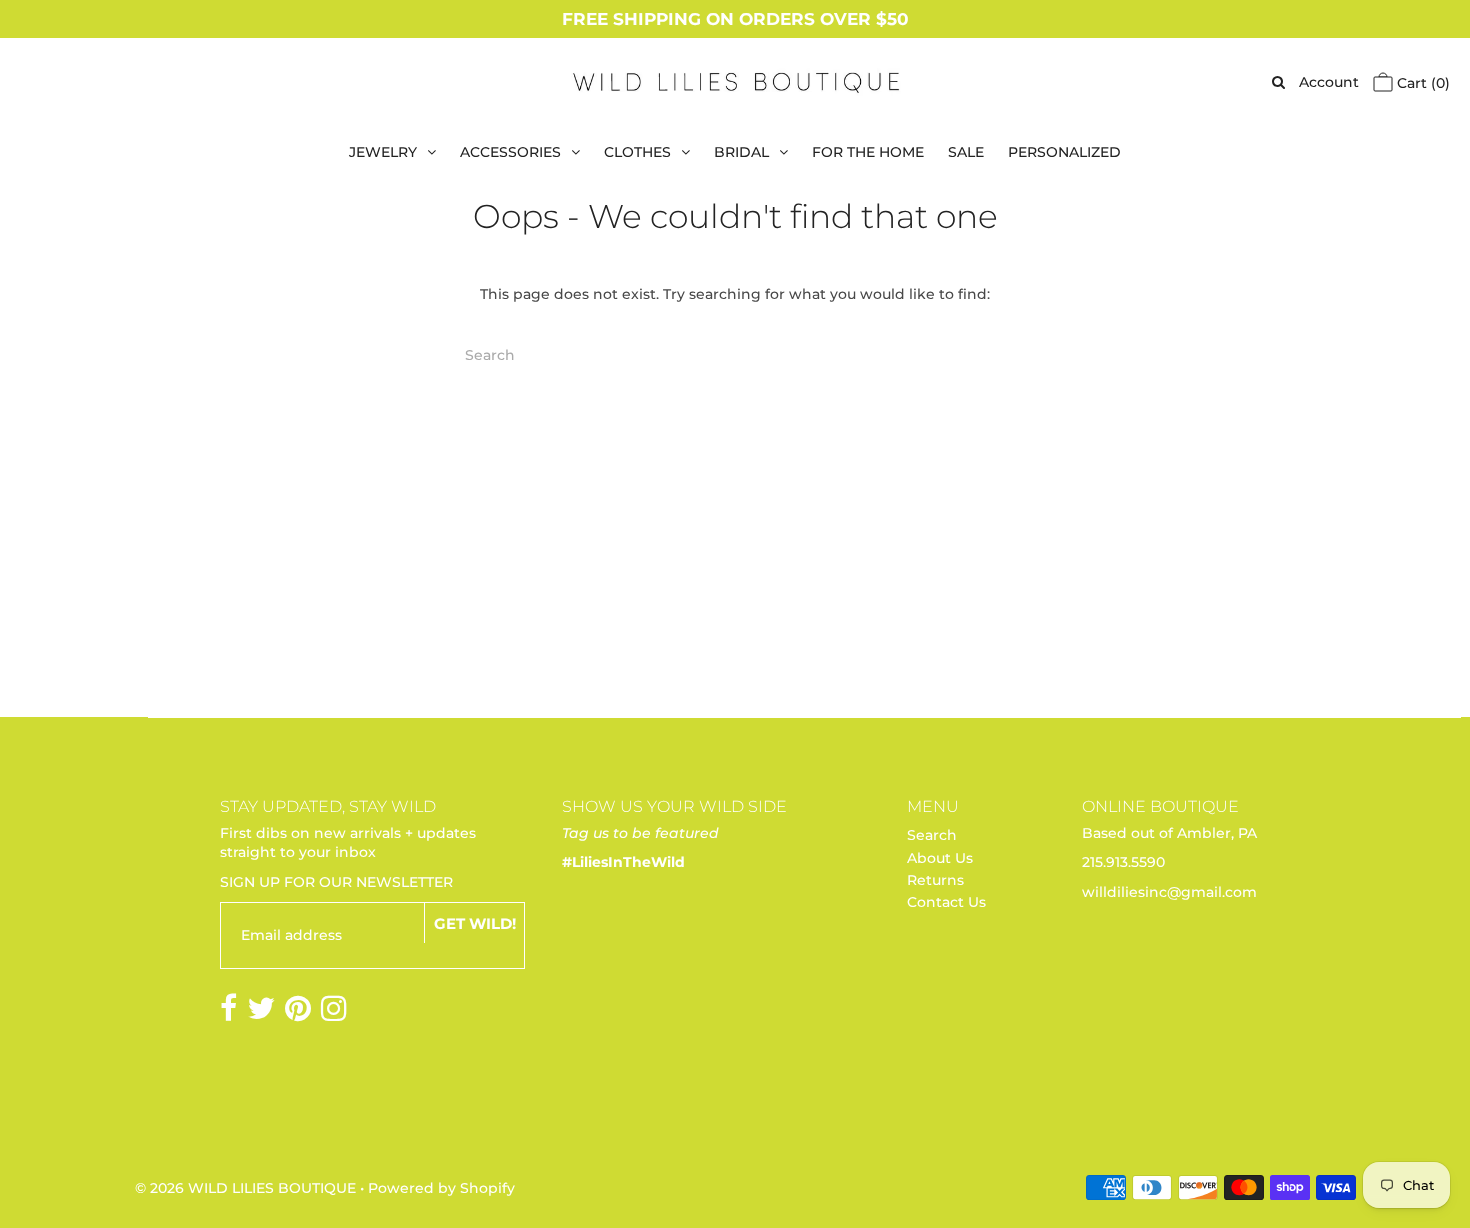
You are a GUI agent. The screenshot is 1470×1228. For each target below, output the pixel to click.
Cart (1421, 83)
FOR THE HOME (868, 152)
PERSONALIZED (1064, 152)
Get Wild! (475, 923)
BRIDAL (741, 152)
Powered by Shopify (441, 1188)
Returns (935, 880)
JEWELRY (383, 152)
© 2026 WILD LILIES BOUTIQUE (245, 1188)
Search (932, 835)
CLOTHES (637, 152)
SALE (966, 152)
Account (1329, 82)
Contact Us (946, 902)
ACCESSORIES (510, 152)
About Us (940, 858)
